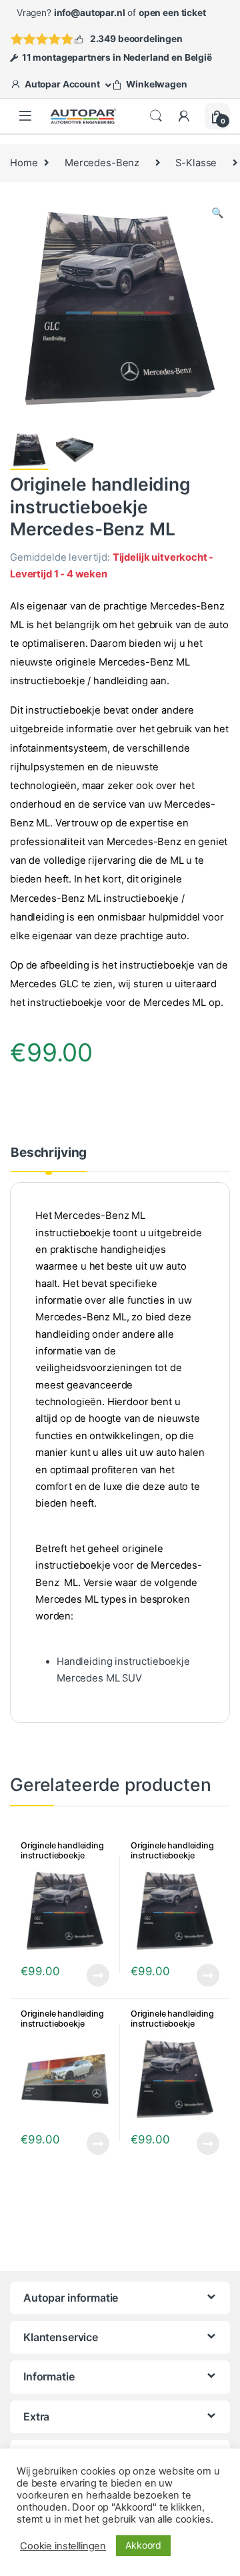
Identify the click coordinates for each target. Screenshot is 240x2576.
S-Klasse (196, 163)
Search (156, 116)
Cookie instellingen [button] (63, 2546)
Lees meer (98, 1975)
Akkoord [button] (143, 2545)
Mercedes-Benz (102, 163)
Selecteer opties (199, 1975)
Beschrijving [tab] (49, 1153)
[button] (217, 213)
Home (24, 163)
